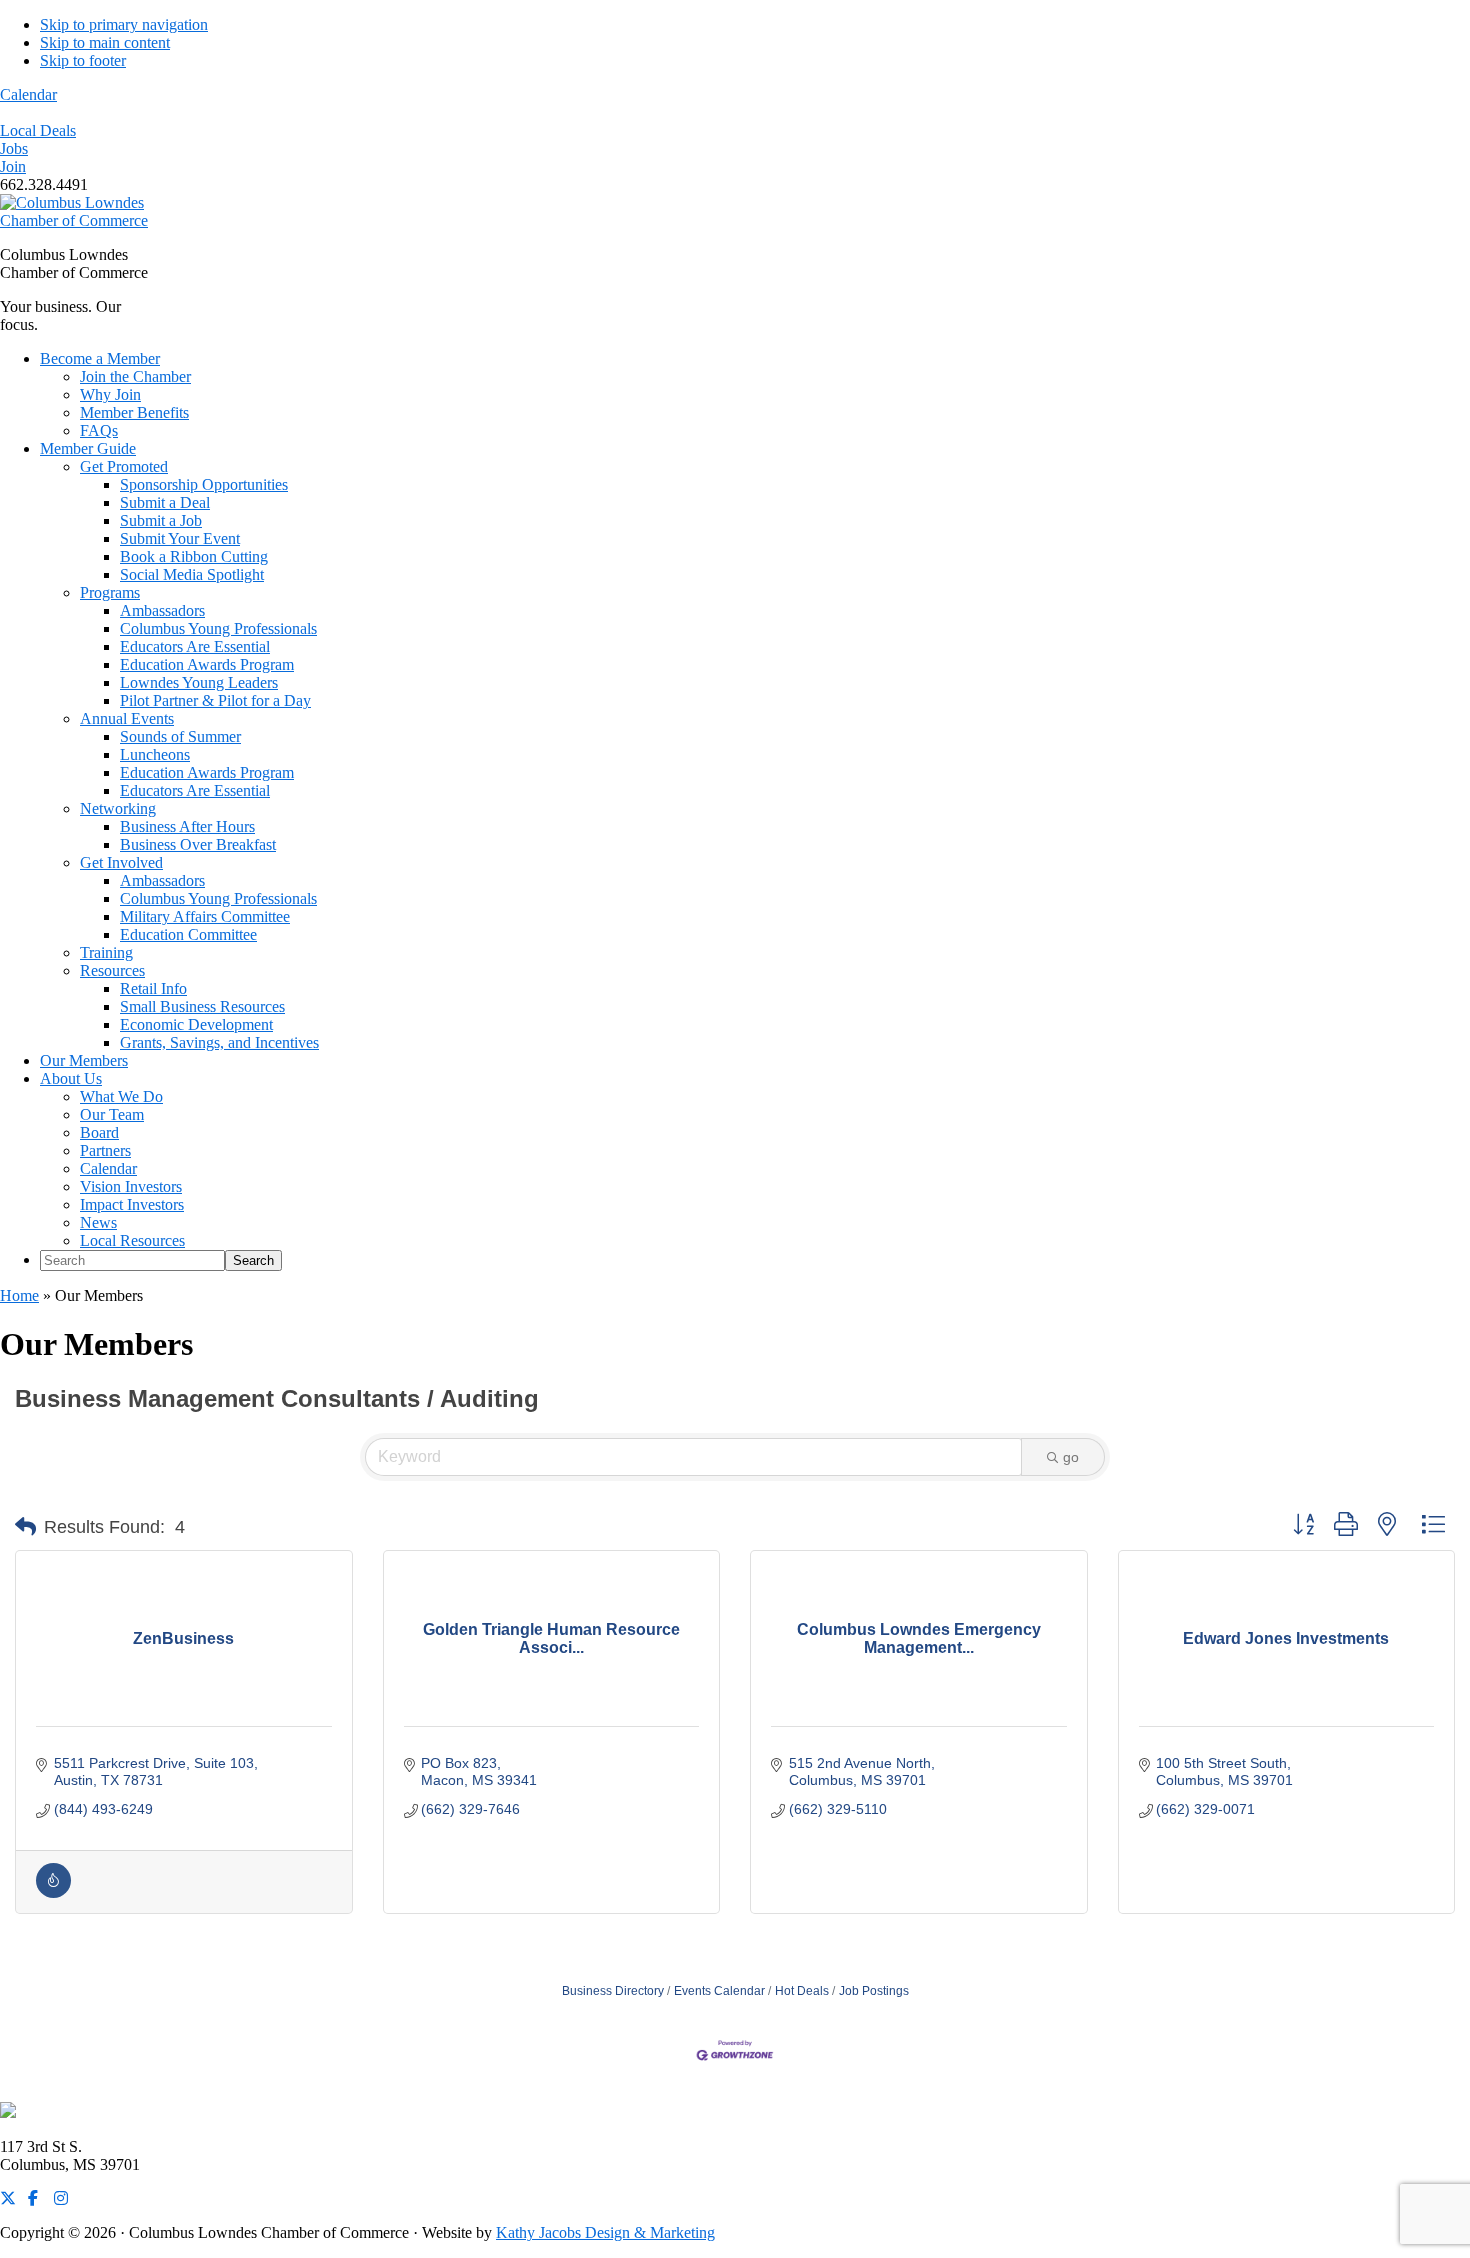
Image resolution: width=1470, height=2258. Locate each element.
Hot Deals (802, 1991)
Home (19, 1295)
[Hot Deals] (53, 1893)
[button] (25, 1527)
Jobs (14, 148)
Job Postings (874, 1991)
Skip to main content (105, 42)
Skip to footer (83, 60)
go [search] (1071, 1457)
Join (13, 166)
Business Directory (613, 1991)
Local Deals (38, 130)
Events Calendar (719, 1991)
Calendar (28, 94)
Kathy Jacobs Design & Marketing (605, 2232)
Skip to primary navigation (124, 24)
